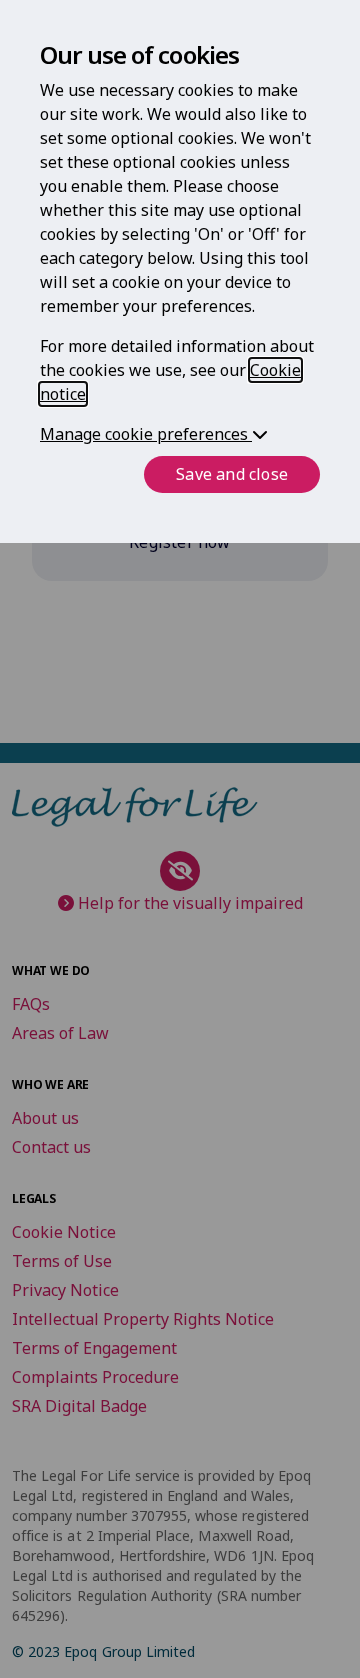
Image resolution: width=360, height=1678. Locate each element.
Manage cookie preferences (146, 434)
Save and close (232, 474)
